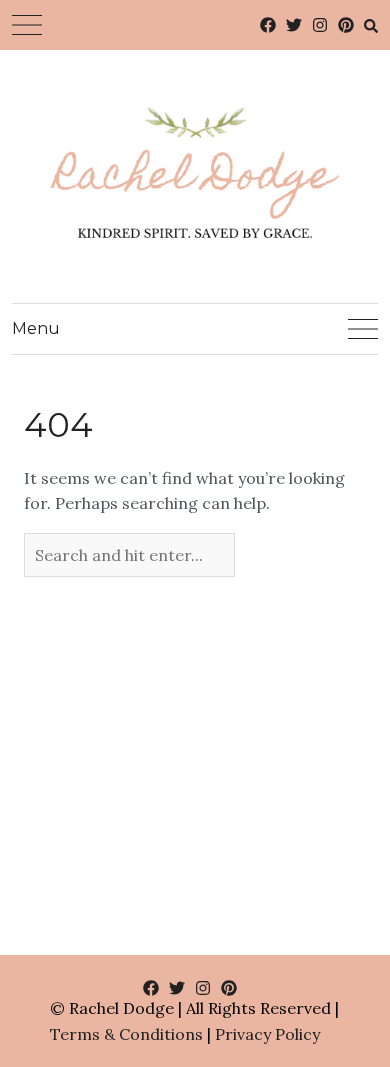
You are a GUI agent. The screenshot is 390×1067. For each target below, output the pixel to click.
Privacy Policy (267, 1034)
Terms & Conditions (126, 1034)
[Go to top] (337, 969)
